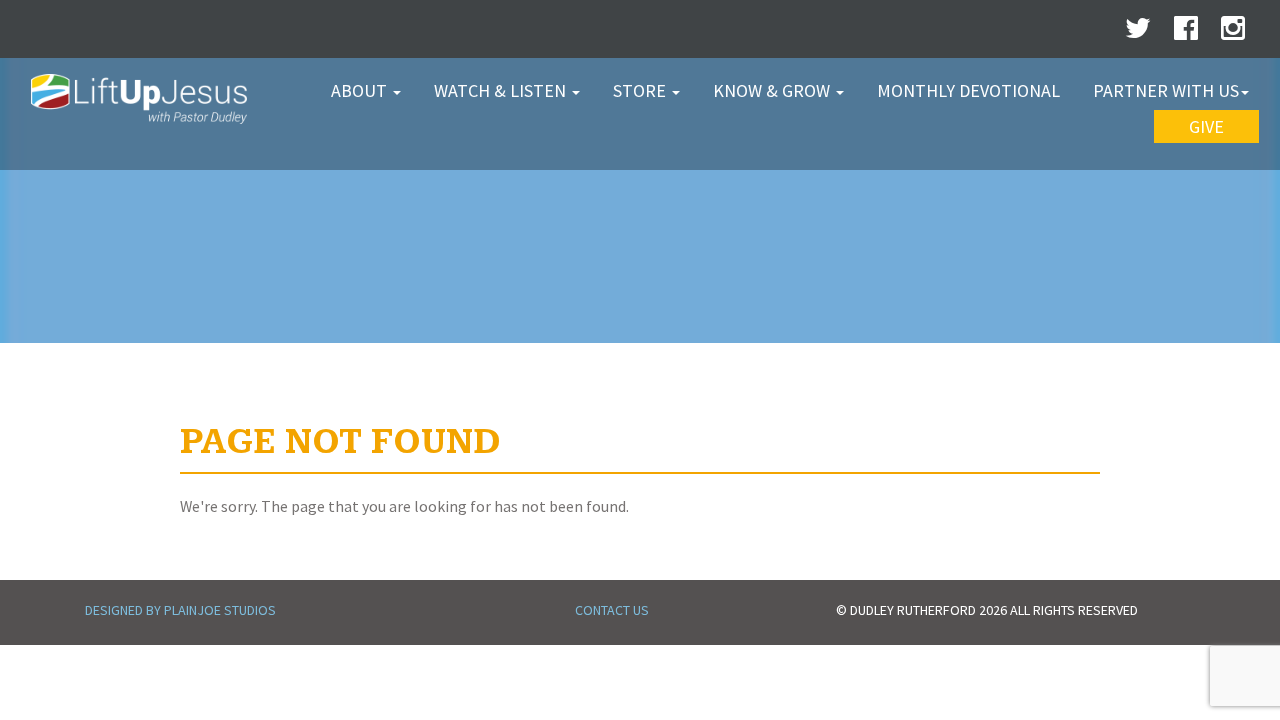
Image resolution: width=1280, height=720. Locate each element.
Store (641, 90)
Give (1206, 126)
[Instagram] (1233, 33)
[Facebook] (1186, 33)
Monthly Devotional (968, 90)
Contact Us (612, 610)
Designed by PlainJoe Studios (180, 610)
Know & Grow (773, 90)
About (361, 90)
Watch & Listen (502, 90)
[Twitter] (1138, 33)
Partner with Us (1166, 90)
